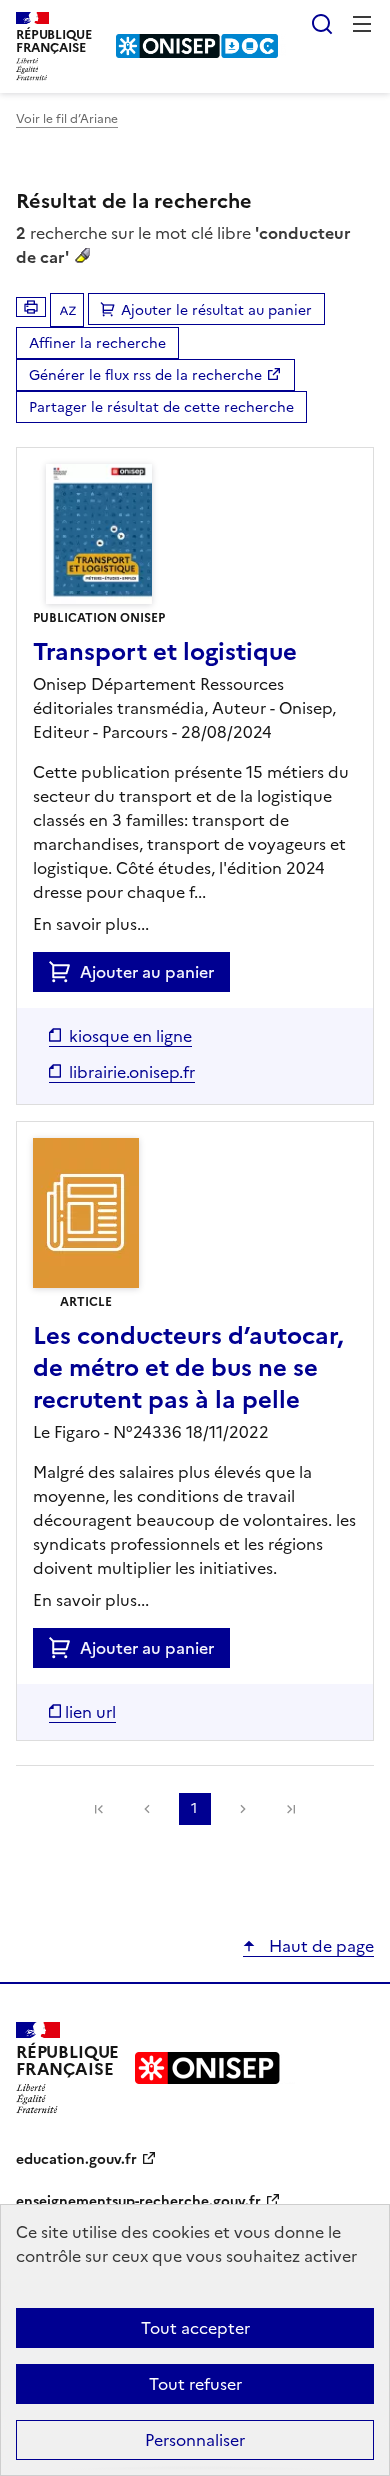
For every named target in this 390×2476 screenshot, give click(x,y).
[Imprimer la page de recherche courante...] (31, 307)
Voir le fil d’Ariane (67, 119)
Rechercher (322, 24)
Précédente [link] (147, 1809)
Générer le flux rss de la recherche (145, 375)
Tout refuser (195, 2384)
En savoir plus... (91, 924)
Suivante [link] (243, 1809)
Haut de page (319, 1946)
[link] (99, 1809)
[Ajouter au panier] (64, 972)
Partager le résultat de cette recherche (161, 407)
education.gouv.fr (76, 2159)
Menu (362, 24)
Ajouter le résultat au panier (216, 310)
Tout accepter (195, 2328)
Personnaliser (195, 2440)
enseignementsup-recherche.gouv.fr (138, 2201)
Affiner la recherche (97, 343)
